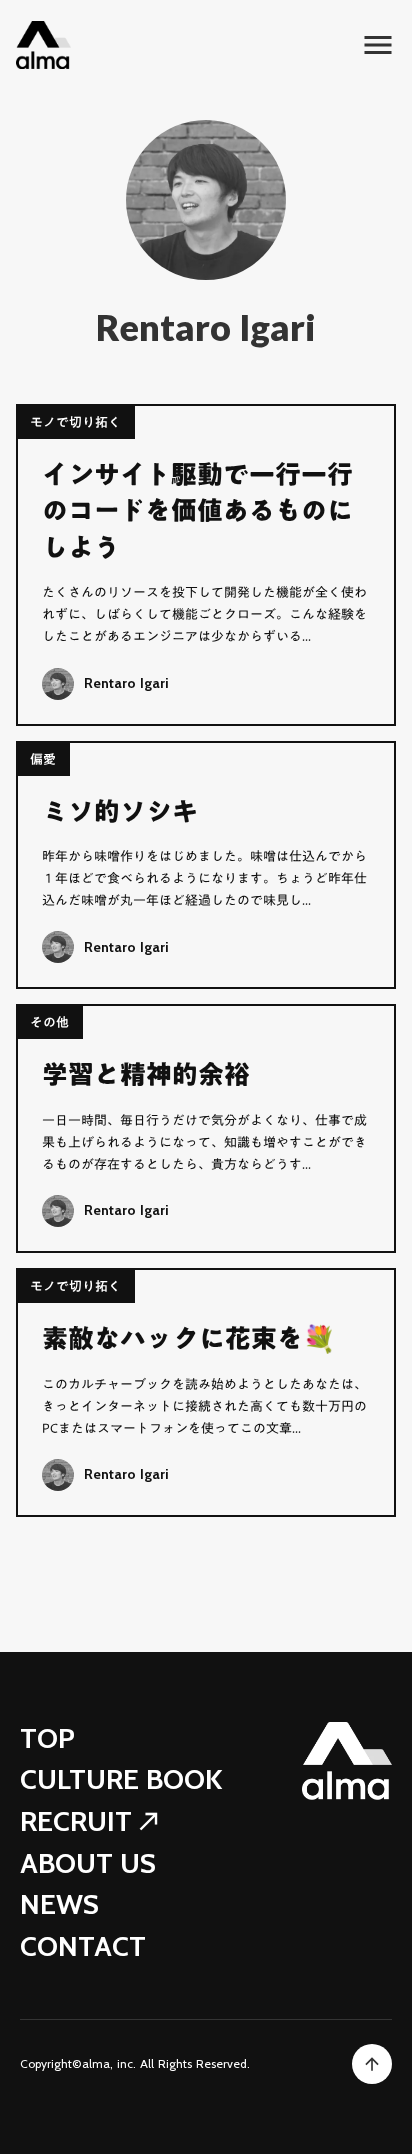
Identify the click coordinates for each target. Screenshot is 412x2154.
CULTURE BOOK (121, 1779)
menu (378, 45)
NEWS (59, 1904)
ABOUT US (88, 1863)
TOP (47, 1738)
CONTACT (83, 1946)
